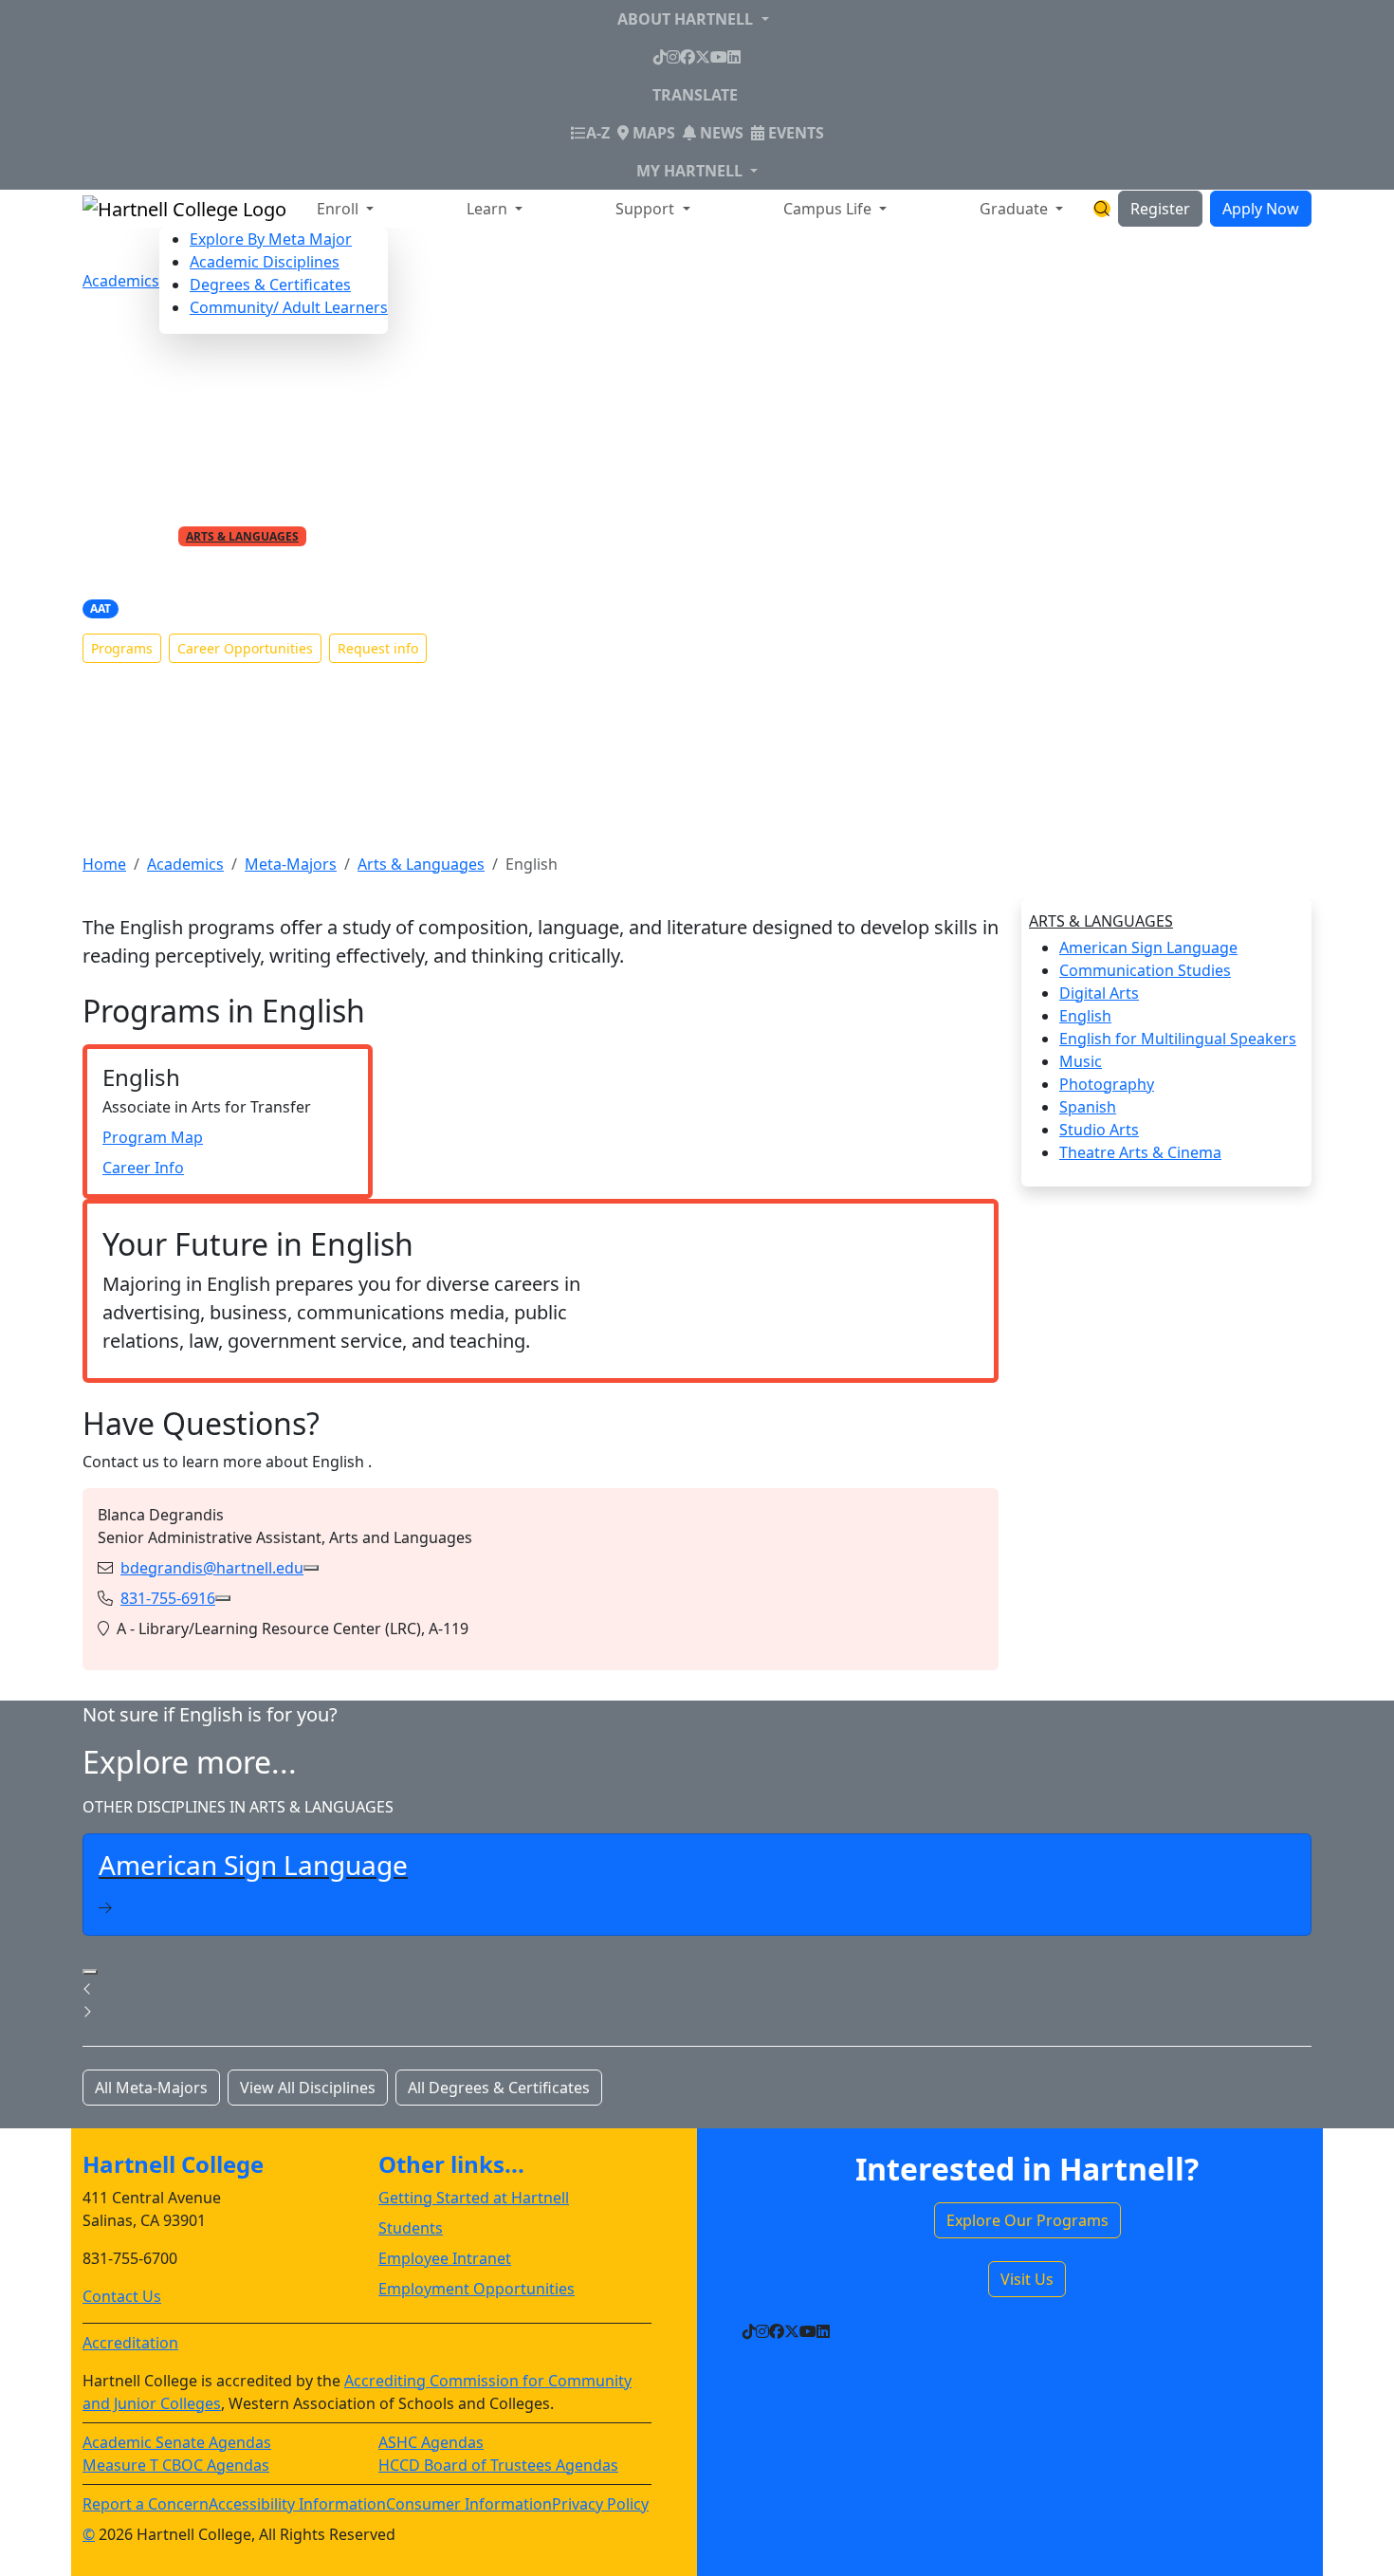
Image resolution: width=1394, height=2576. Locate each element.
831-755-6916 (168, 1598)
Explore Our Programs (1027, 2220)
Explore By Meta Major (271, 239)
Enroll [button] (339, 209)
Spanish (1088, 1107)
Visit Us (1027, 2279)
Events (794, 133)
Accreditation (130, 2343)
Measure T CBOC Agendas (176, 2465)
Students (411, 2228)
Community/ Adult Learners (289, 307)
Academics (121, 281)
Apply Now (1261, 209)
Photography (1107, 1084)
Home (104, 864)
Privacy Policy (600, 2504)
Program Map (153, 1137)
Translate (695, 95)
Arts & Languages (242, 536)
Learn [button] (489, 209)
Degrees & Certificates (270, 285)
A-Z (598, 132)
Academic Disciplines (265, 262)
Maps (652, 133)
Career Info (143, 1168)
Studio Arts (1099, 1130)
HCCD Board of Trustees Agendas (498, 2465)
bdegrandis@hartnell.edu (212, 1568)
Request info (378, 648)
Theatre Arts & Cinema (1140, 1152)
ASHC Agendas (431, 2442)
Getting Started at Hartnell (474, 2198)
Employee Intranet (445, 2258)
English (1085, 1016)
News (720, 133)
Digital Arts (1099, 993)
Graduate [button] (1016, 209)
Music (1081, 1061)
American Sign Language (1148, 948)
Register (1160, 209)
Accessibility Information (297, 2504)
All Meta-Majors (151, 2088)
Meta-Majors (291, 864)
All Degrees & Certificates (499, 2088)
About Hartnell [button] (687, 19)
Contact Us (122, 2296)
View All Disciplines (308, 2088)
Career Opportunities (245, 648)
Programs (122, 648)
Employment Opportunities (477, 2289)
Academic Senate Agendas (177, 2442)
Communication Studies (1145, 970)
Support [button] (647, 209)
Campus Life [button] (829, 209)
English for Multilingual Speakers (1178, 1039)
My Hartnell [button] (691, 171)
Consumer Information (469, 2504)
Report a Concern (146, 2504)
